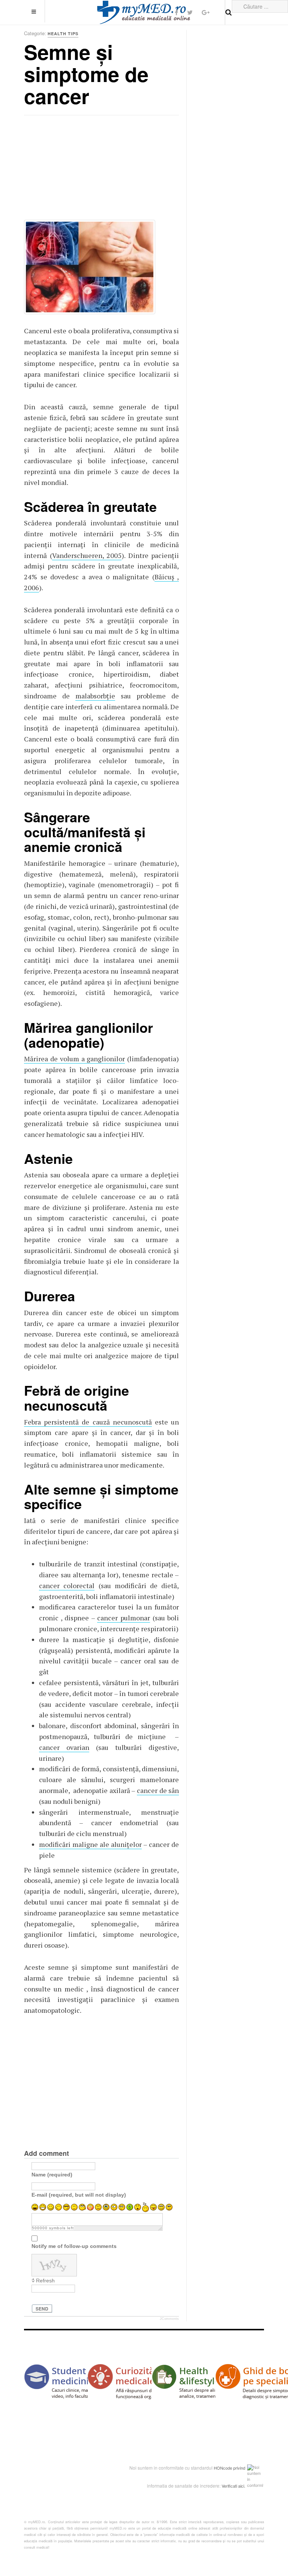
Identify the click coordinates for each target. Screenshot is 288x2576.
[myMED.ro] (144, 12)
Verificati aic (232, 2486)
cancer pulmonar (124, 1618)
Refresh (45, 2281)
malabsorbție (95, 696)
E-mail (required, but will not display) (79, 2195)
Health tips (63, 34)
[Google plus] (206, 12)
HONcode (223, 2468)
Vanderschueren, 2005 (87, 555)
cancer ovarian (64, 1747)
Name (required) (52, 2175)
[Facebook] (176, 12)
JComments (169, 2319)
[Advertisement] (80, 170)
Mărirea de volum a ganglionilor (74, 1059)
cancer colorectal (67, 1586)
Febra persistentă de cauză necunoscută (88, 1422)
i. (244, 2486)
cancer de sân (158, 1790)
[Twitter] (190, 12)
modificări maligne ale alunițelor (90, 1844)
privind (239, 2468)
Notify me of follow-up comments (74, 2246)
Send (42, 2309)
